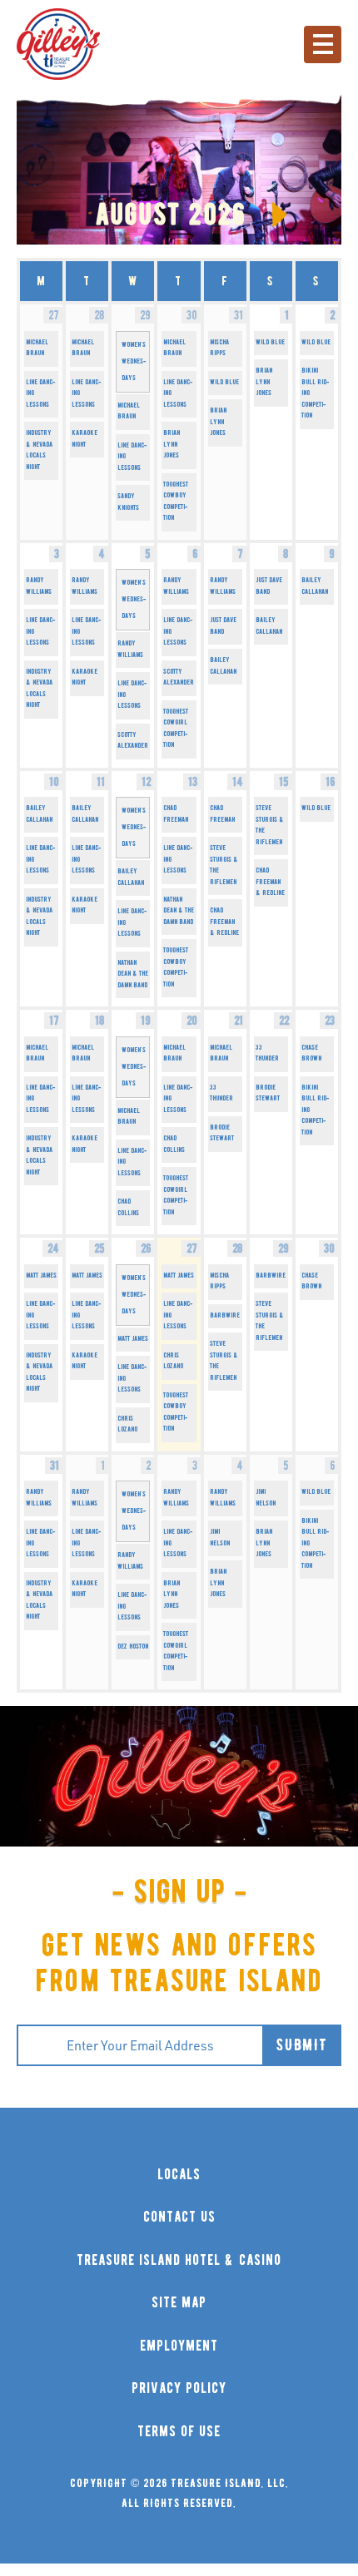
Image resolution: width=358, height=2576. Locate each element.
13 (193, 782)
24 (53, 1248)
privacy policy (179, 2388)
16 (330, 782)
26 (146, 1248)
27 (192, 1248)
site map (179, 2303)
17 (54, 1021)
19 (146, 1021)
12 (146, 782)
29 (283, 1248)
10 (54, 782)
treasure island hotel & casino (179, 2260)
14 (238, 782)
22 (284, 1021)
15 (284, 782)
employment (179, 2346)
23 (330, 1021)
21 (239, 1021)
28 (238, 1248)
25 (99, 1248)
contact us (179, 2217)
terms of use (179, 2432)
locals (179, 2175)
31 (55, 1466)
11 (101, 782)
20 (192, 1021)
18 (100, 1021)
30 (329, 1248)
